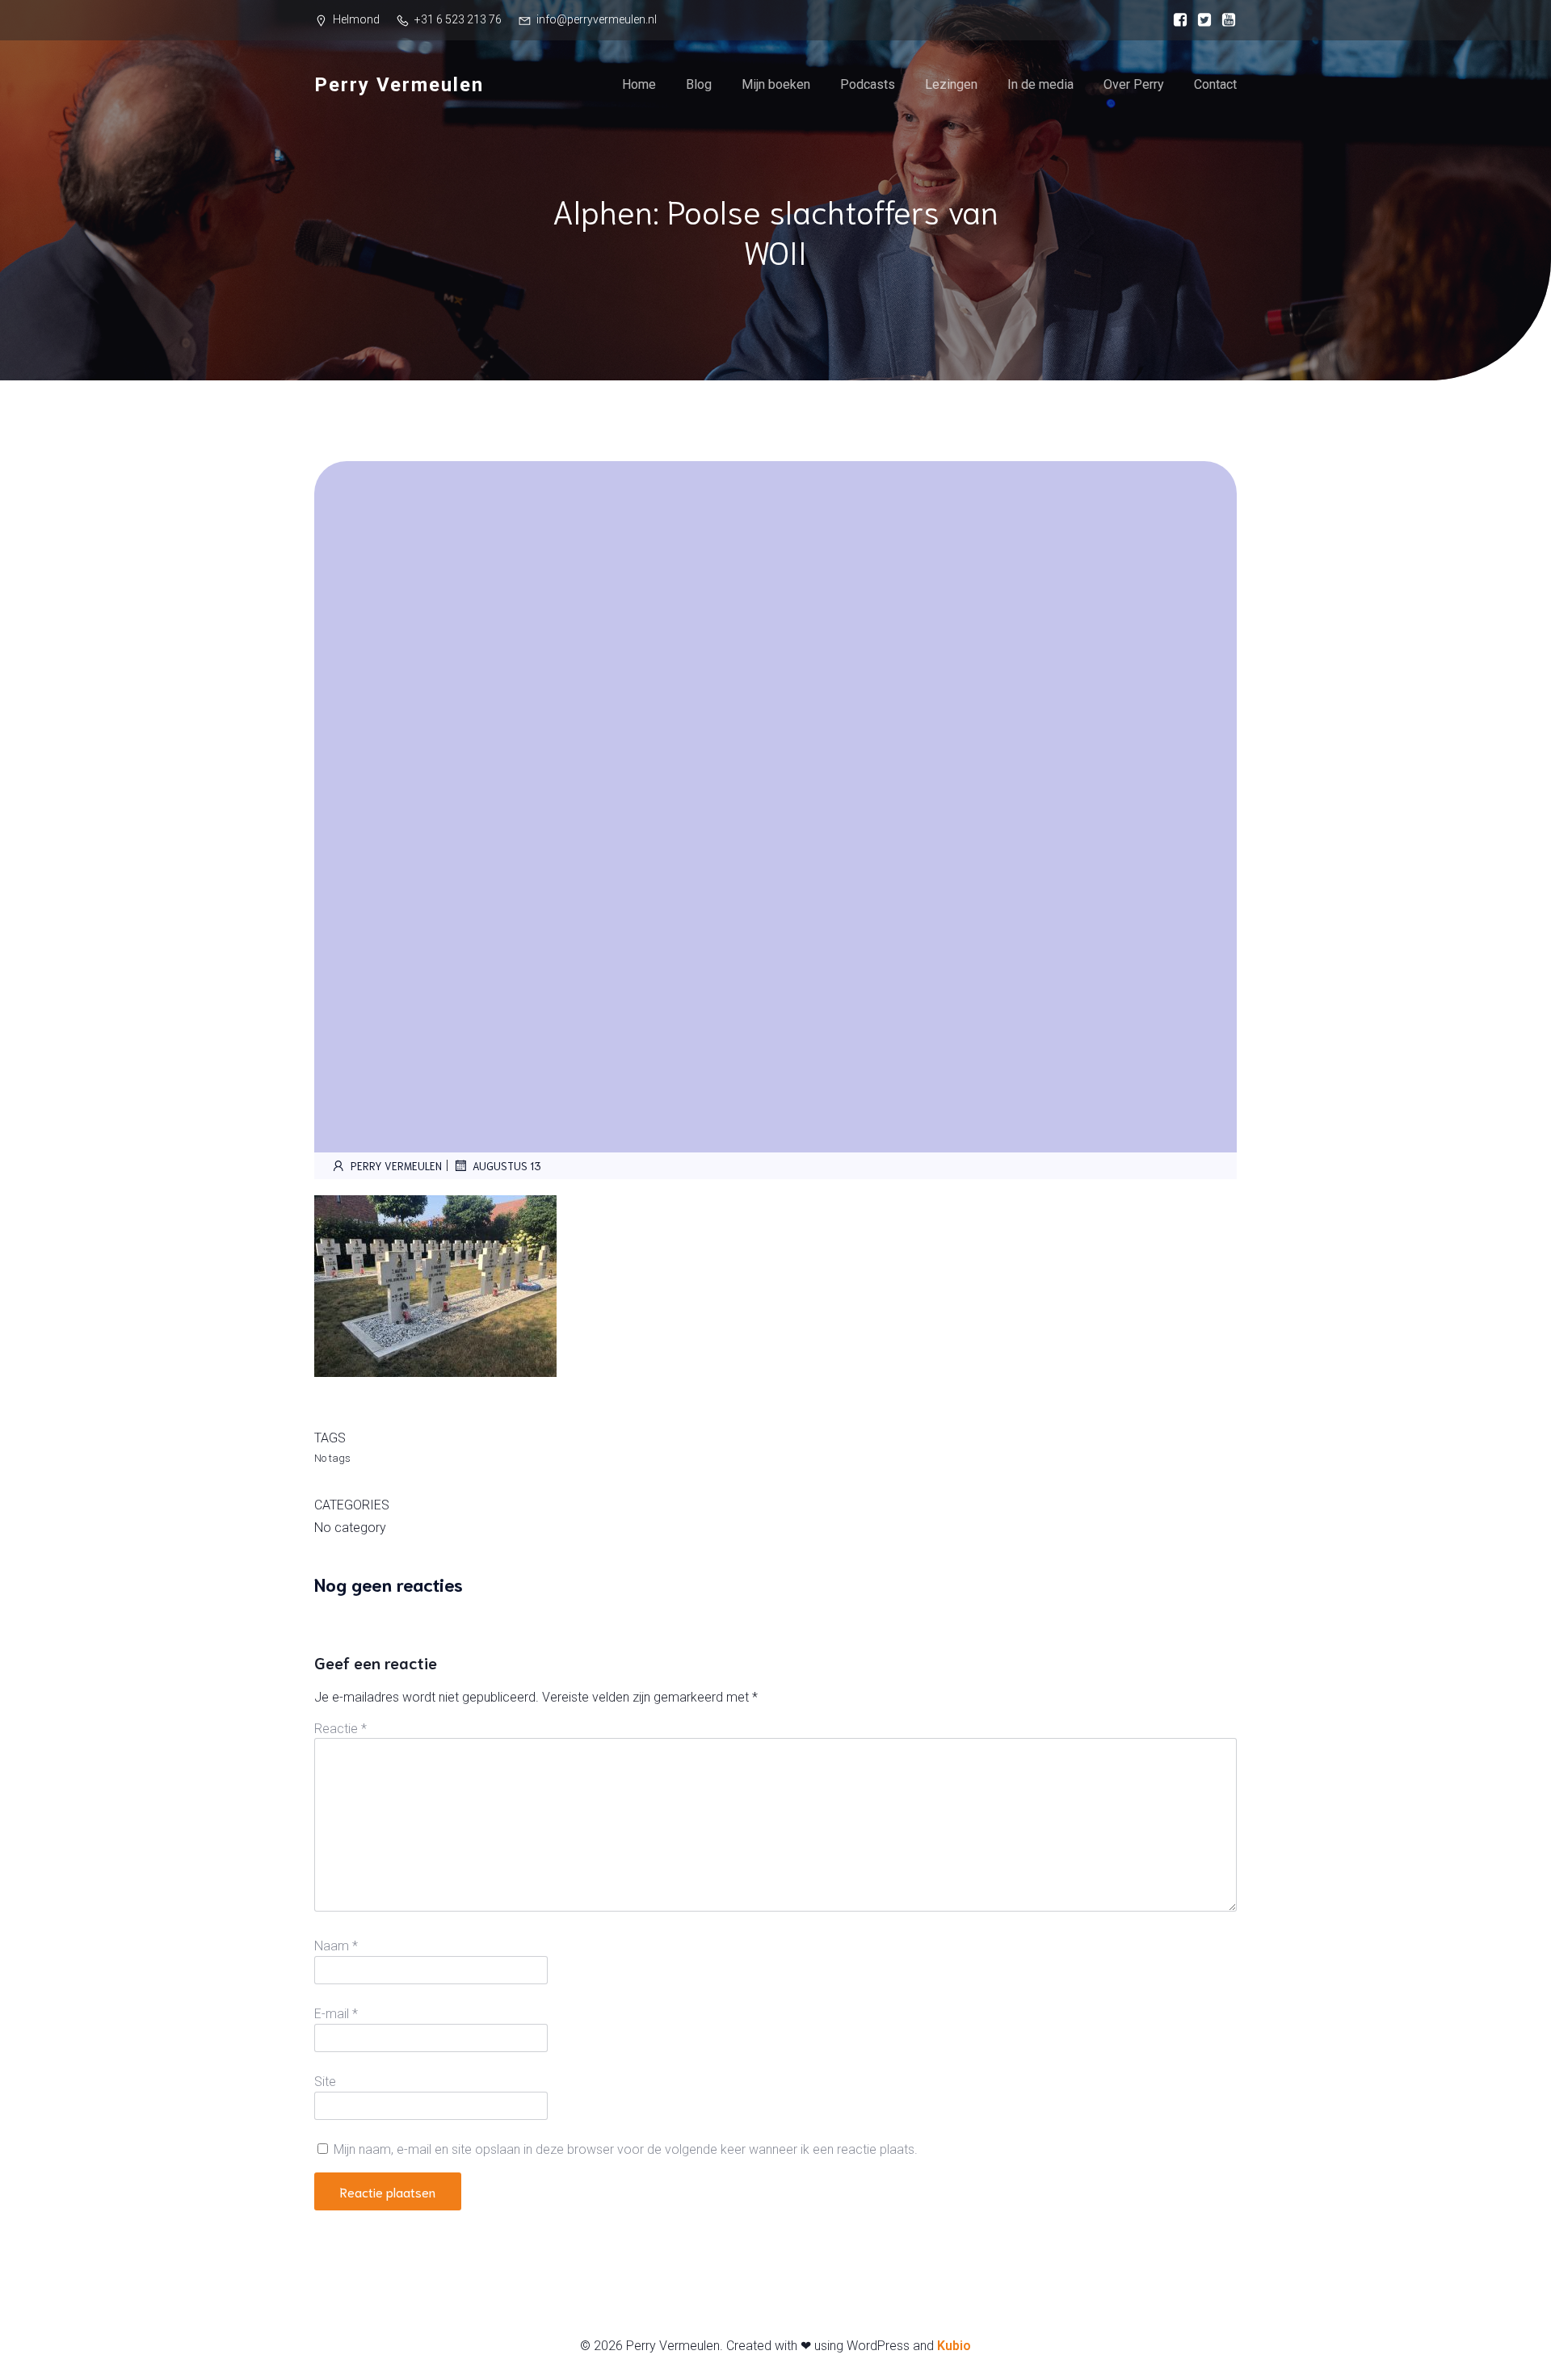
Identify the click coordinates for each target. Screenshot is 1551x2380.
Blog (699, 84)
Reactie (340, 1729)
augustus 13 (507, 1166)
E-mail (336, 2014)
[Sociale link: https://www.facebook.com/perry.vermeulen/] (1176, 20)
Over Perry (1134, 84)
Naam (336, 1946)
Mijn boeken (776, 84)
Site (325, 2082)
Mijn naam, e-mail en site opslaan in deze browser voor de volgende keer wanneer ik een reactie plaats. (626, 2149)
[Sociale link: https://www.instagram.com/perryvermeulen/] (1200, 20)
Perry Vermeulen (396, 1166)
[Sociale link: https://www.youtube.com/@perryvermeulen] (1225, 20)
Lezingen (951, 84)
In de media (1040, 84)
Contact (1215, 84)
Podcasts (868, 84)
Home (639, 84)
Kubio (954, 2346)
